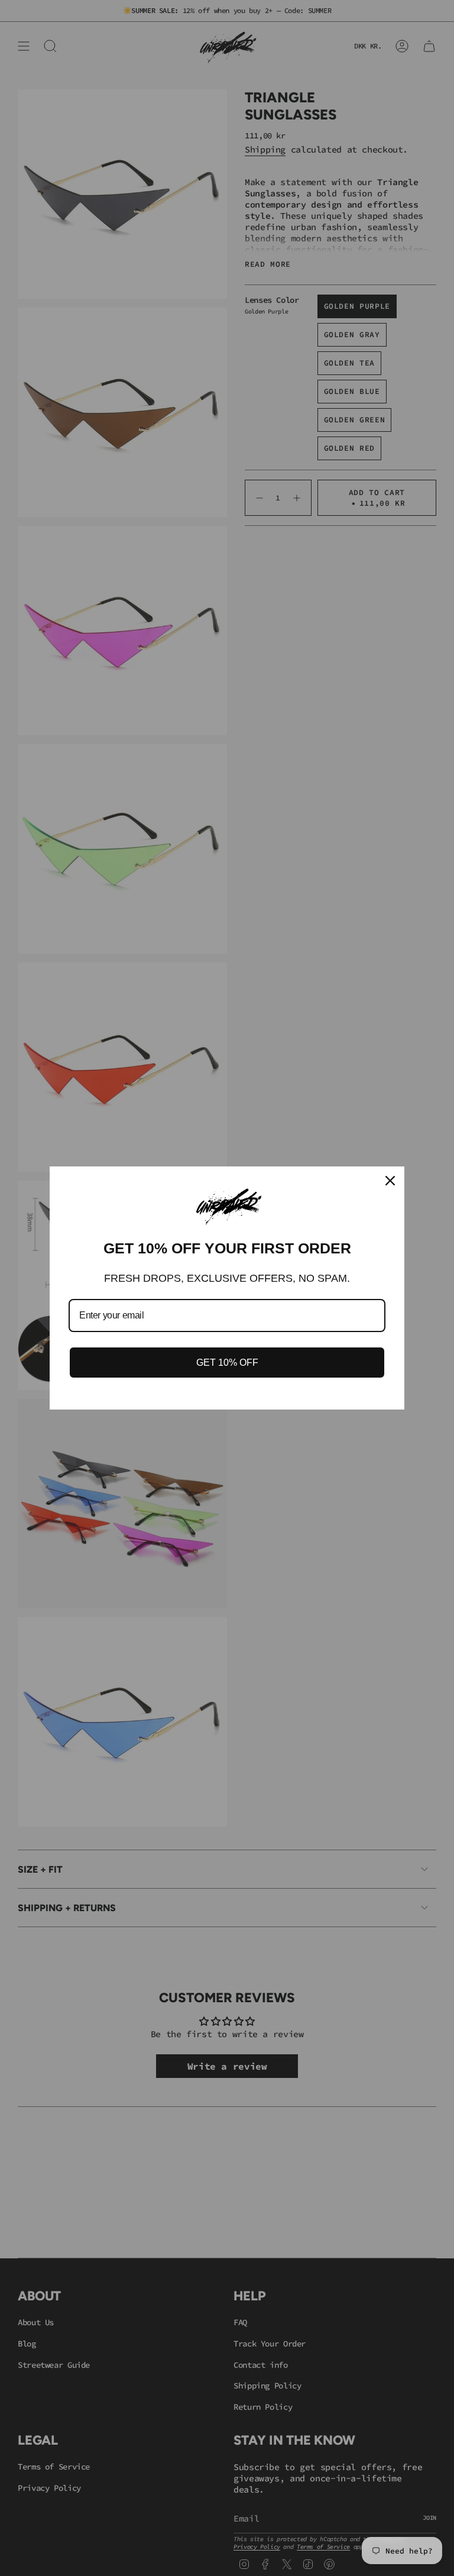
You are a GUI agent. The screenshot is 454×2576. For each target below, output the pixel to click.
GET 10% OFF (227, 1363)
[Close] (390, 1181)
